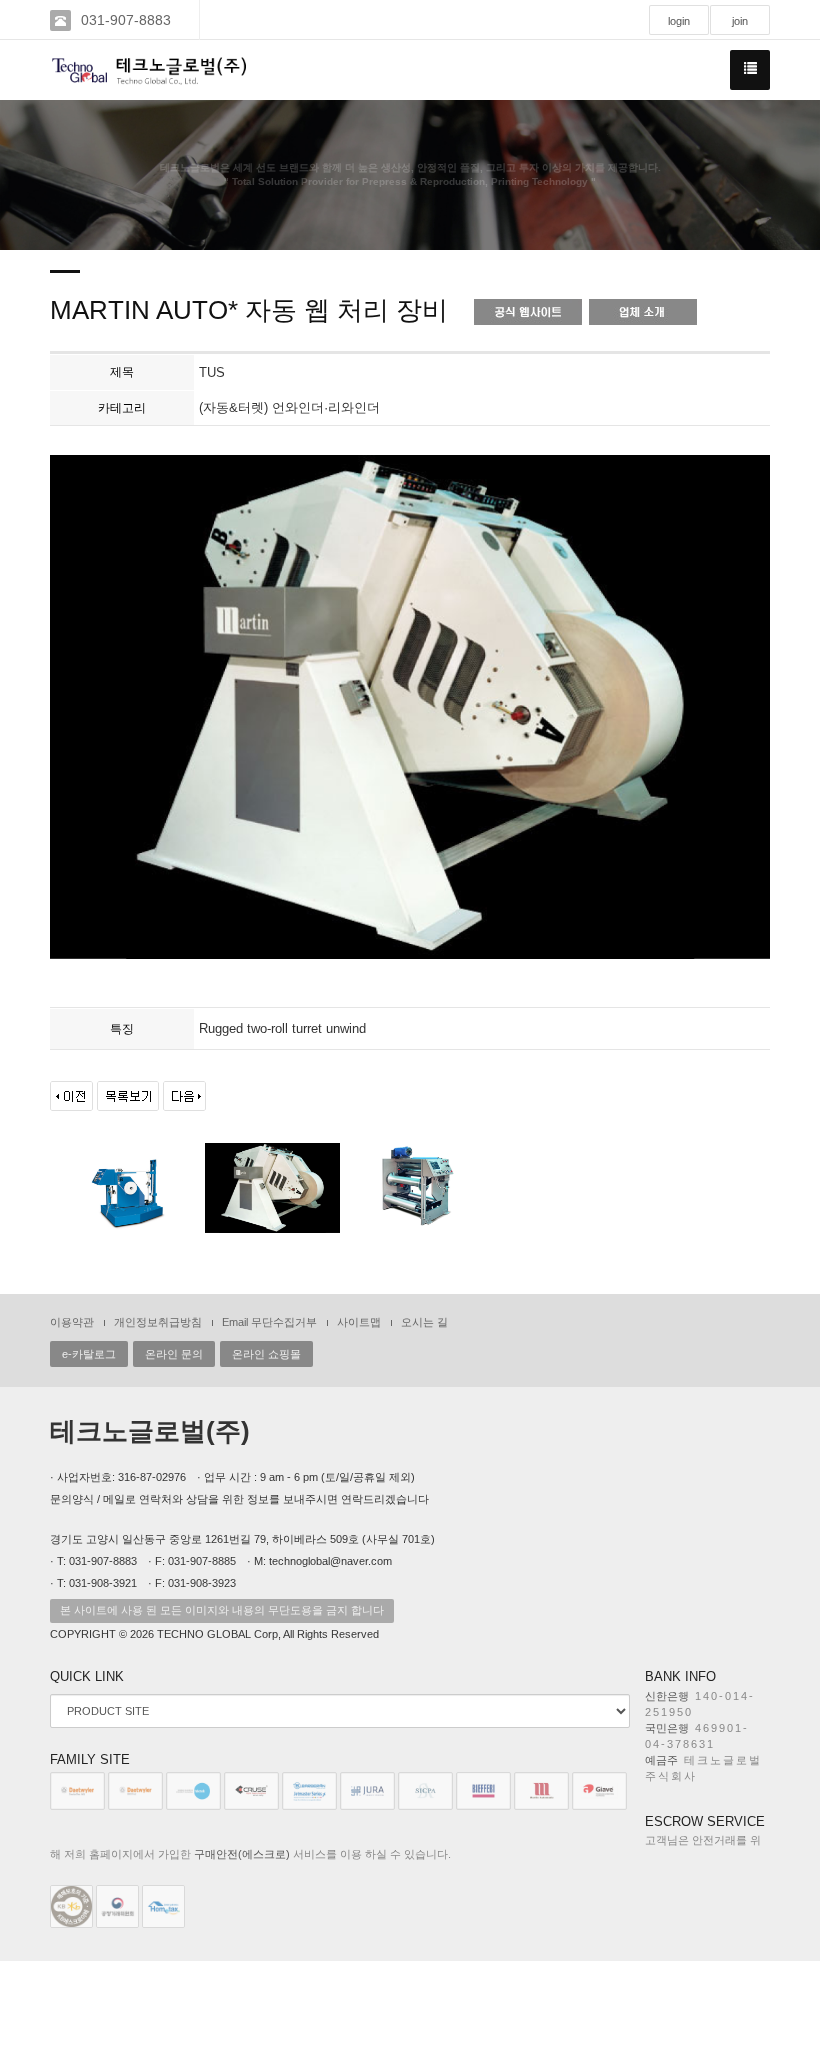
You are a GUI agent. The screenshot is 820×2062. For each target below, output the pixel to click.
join (740, 21)
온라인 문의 (174, 1354)
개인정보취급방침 (158, 1322)
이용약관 (72, 1322)
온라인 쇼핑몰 (266, 1354)
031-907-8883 (126, 20)
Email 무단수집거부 (269, 1322)
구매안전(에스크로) (242, 1854)
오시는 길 (424, 1322)
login (679, 21)
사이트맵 (359, 1322)
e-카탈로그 (89, 1354)
